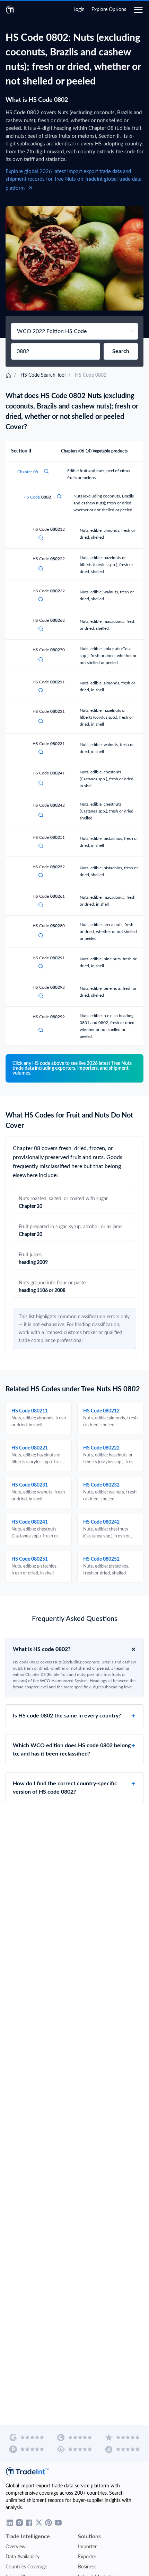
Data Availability (23, 2557)
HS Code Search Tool (43, 375)
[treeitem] (74, 743)
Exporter (87, 2557)
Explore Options (109, 10)
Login (79, 10)
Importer (87, 2547)
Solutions (89, 2537)
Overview (16, 2547)
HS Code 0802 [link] (90, 375)
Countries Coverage (26, 2567)
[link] (8, 375)
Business (87, 2567)
